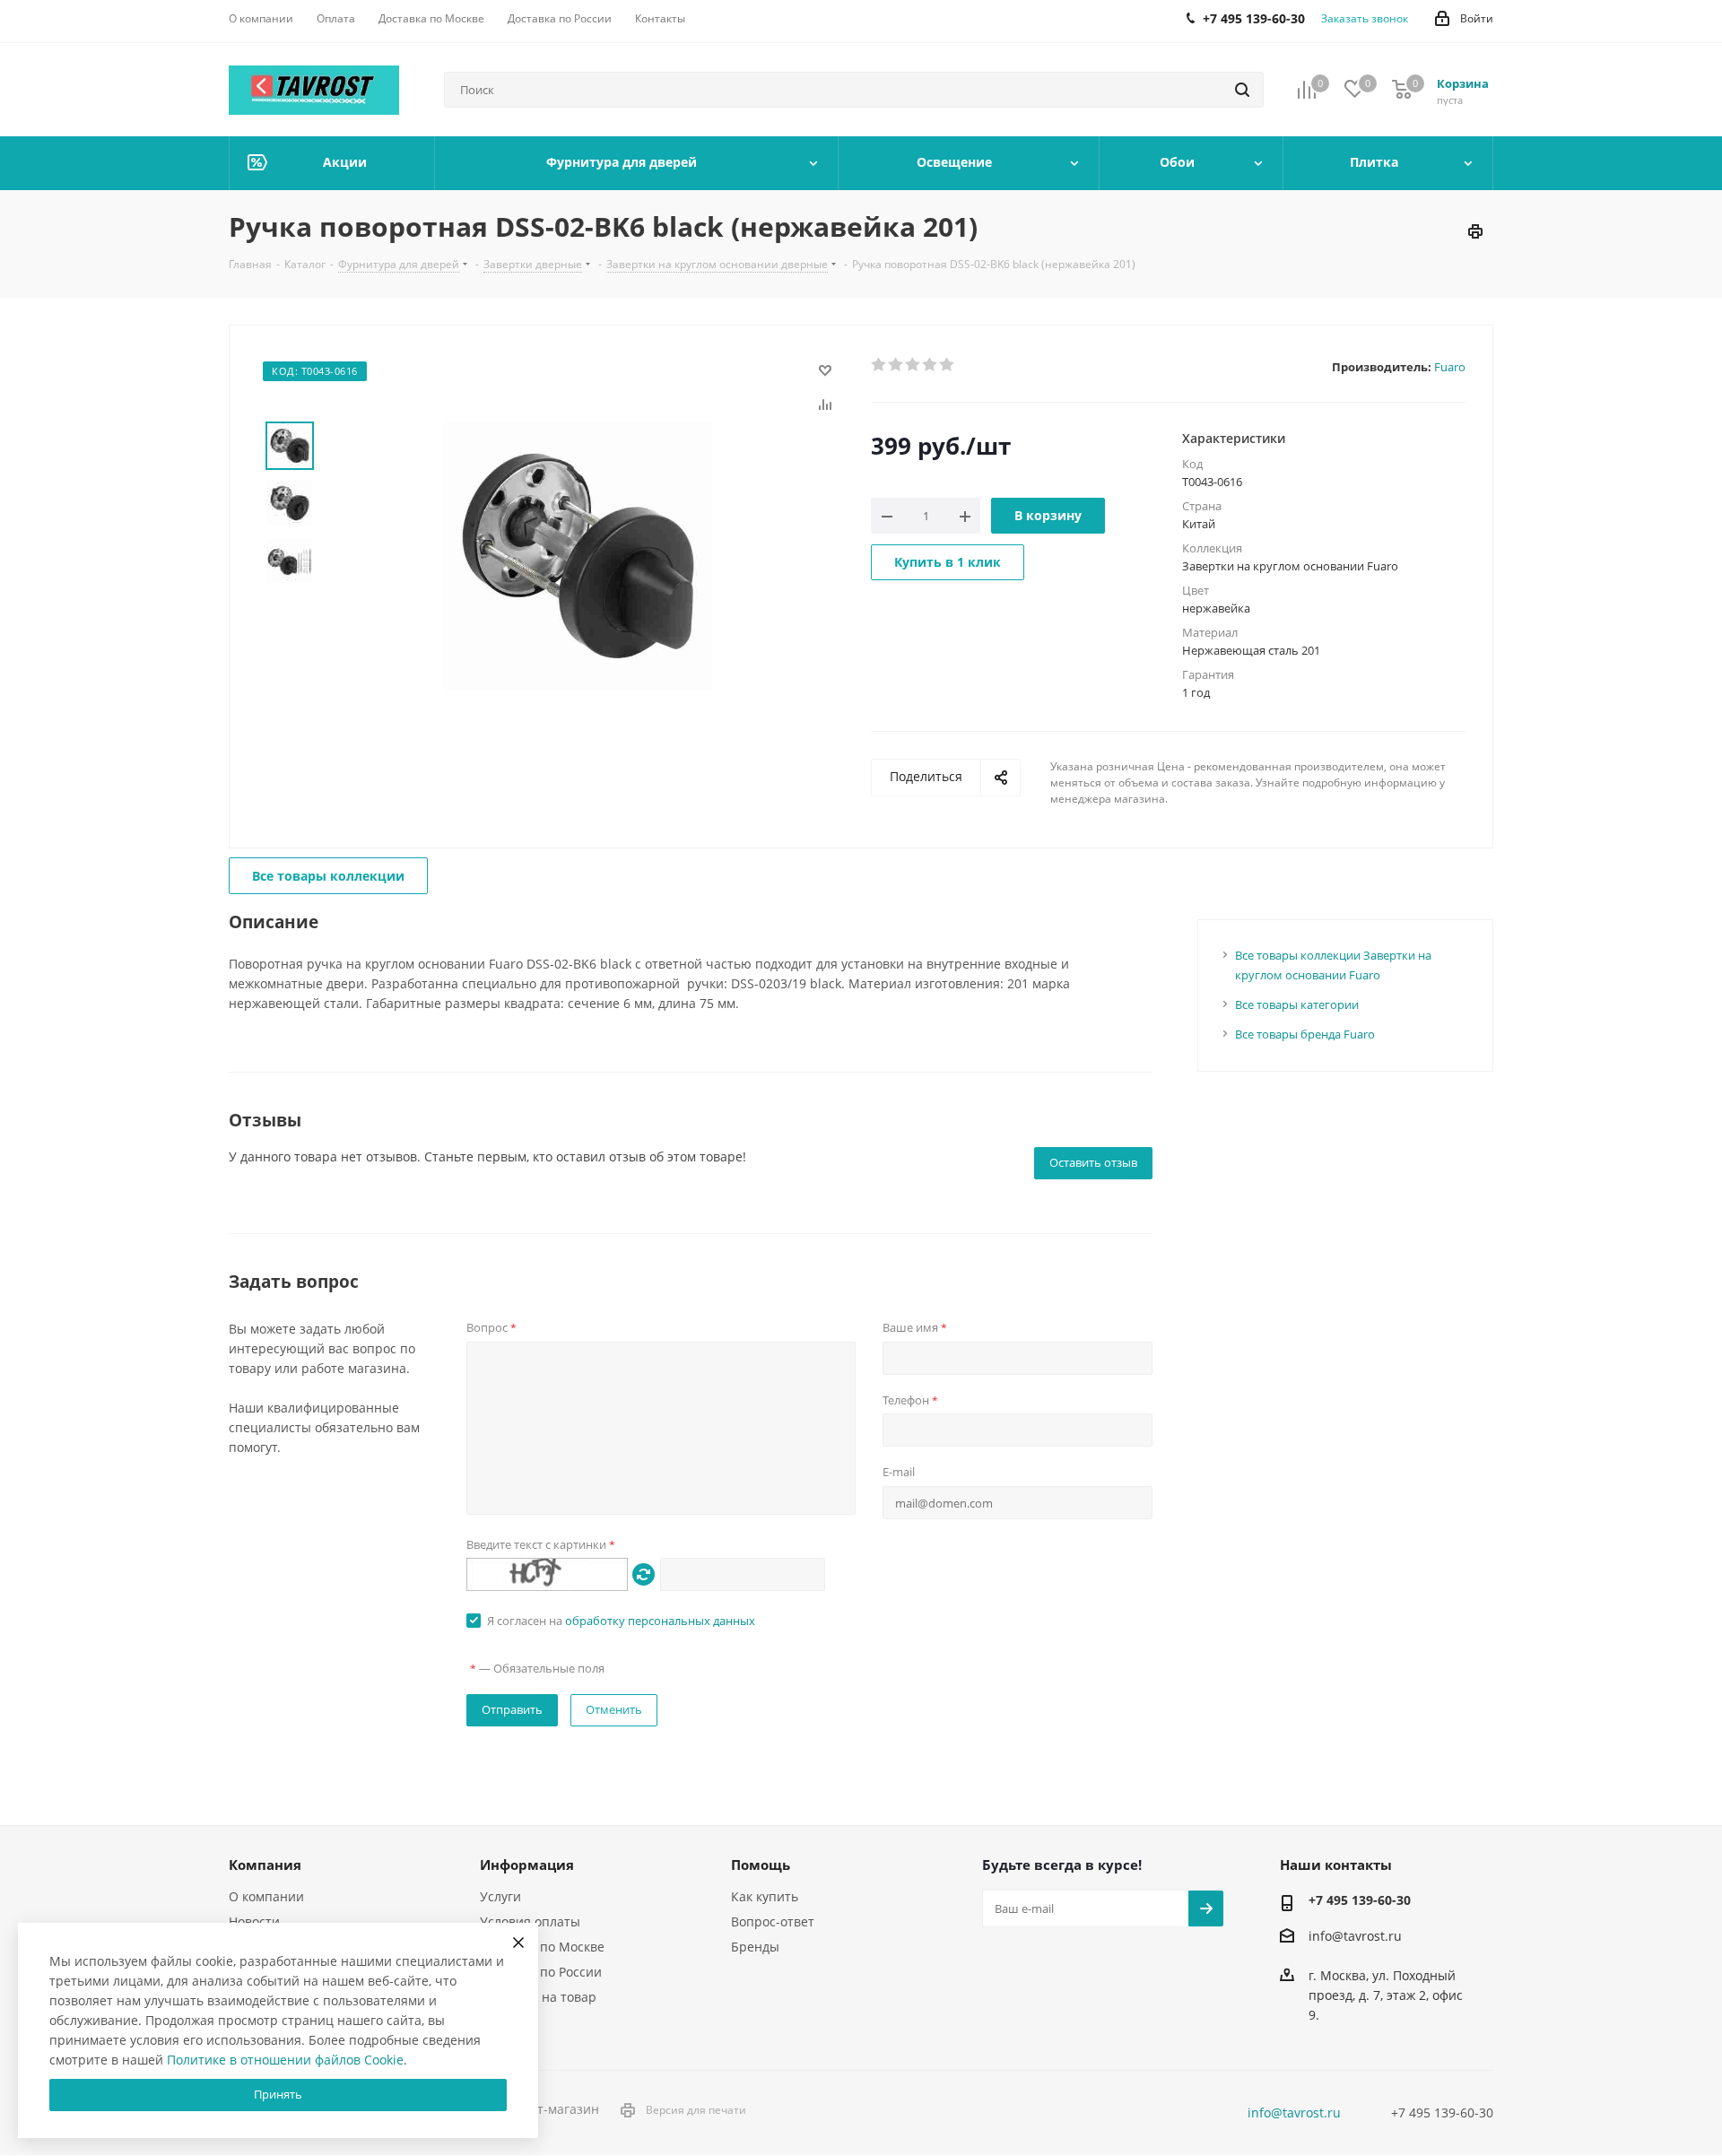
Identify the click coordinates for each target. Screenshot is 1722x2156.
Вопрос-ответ (773, 1921)
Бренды (755, 1947)
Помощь (761, 1865)
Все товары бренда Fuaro (1305, 1034)
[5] (948, 365)
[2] (896, 365)
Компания (265, 1865)
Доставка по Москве (542, 1947)
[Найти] (1242, 90)
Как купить (765, 1896)
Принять (278, 2094)
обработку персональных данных (660, 1621)
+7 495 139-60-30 (1360, 1900)
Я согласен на (621, 1621)
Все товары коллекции (328, 876)
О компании (266, 1896)
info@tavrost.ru (1355, 1936)
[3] (913, 365)
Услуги (500, 1896)
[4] (931, 365)
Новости (254, 1921)
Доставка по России (541, 1972)
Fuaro (1450, 367)
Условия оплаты (530, 1921)
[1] (879, 365)
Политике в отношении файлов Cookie (285, 2060)
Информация (527, 1865)
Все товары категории (1297, 1004)
